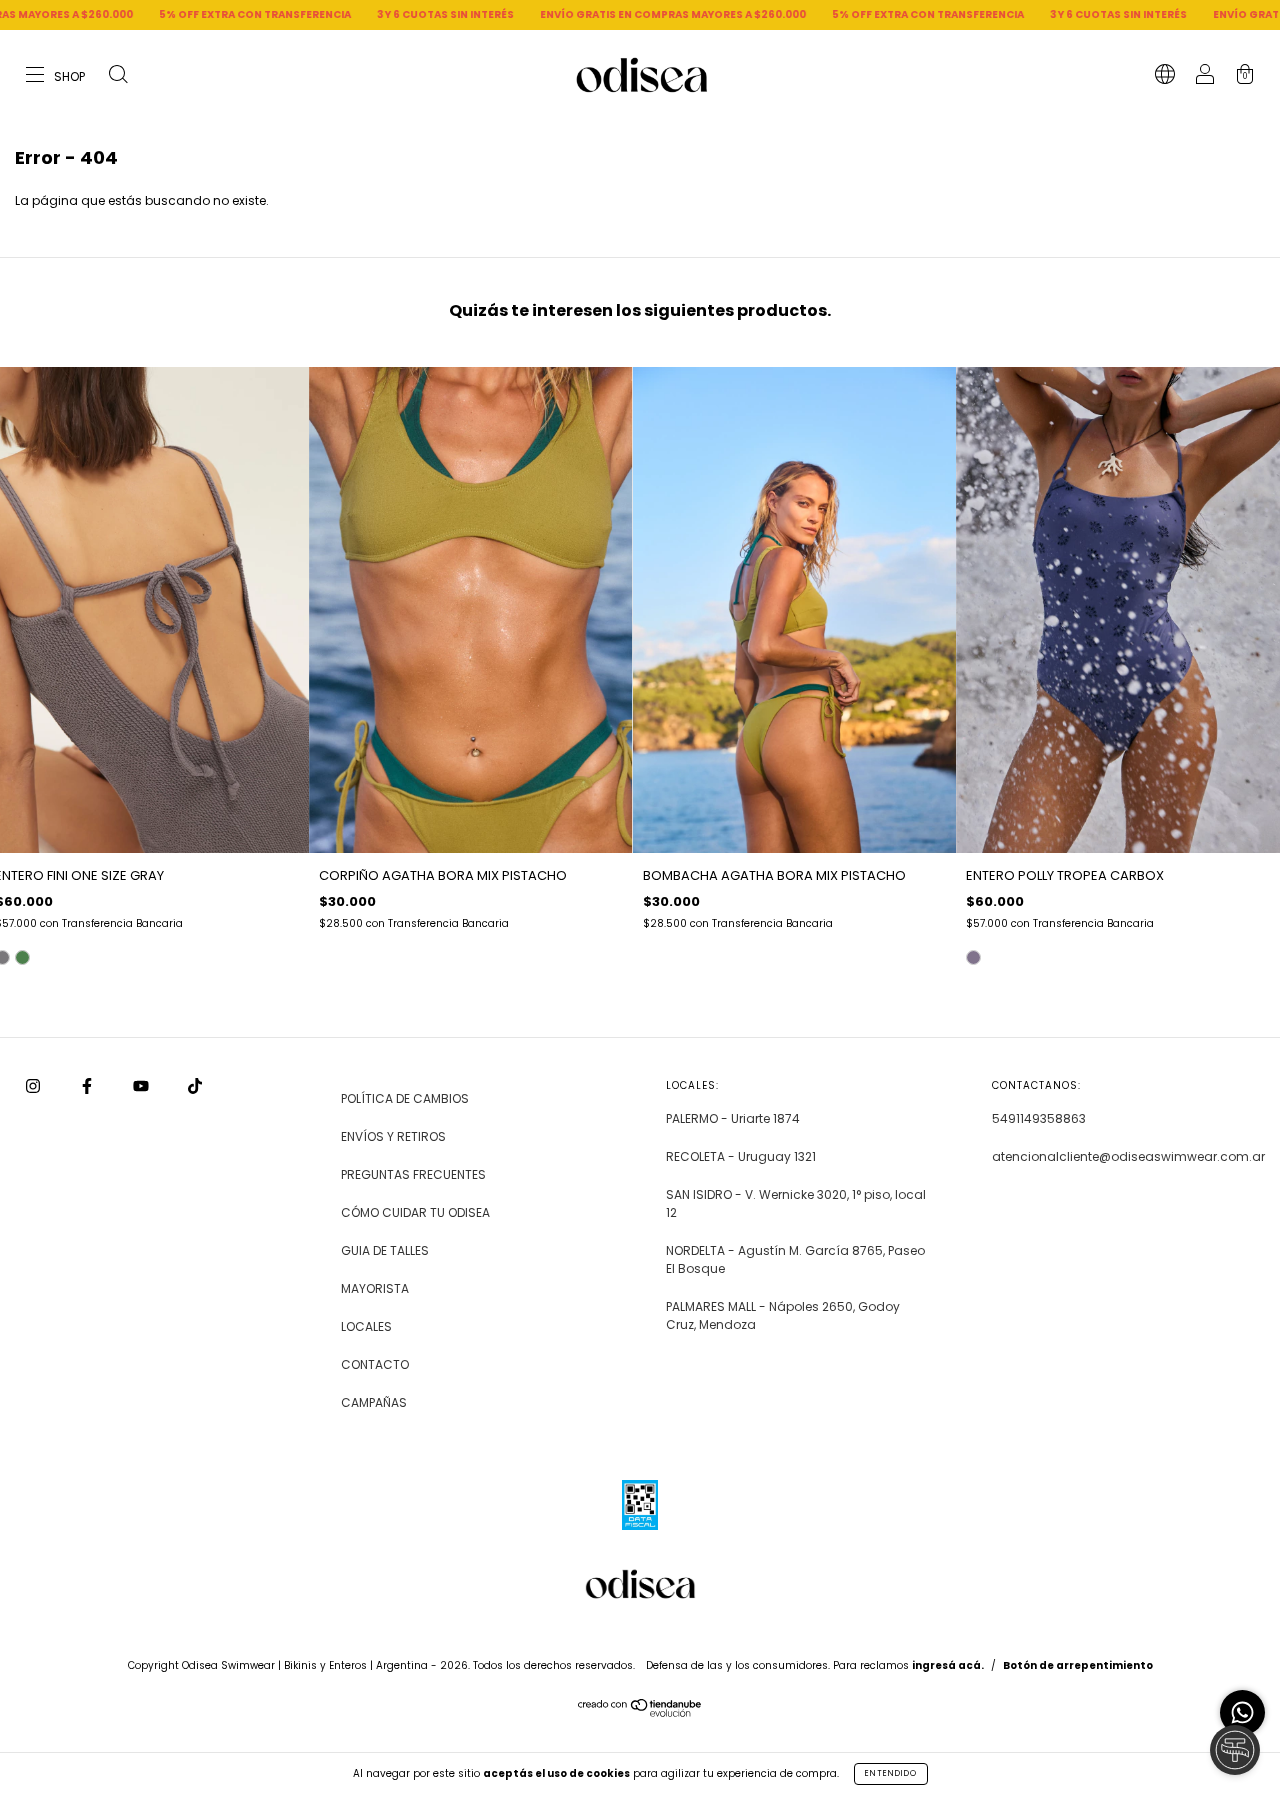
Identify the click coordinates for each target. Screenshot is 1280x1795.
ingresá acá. (948, 1665)
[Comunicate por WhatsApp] (1242, 1712)
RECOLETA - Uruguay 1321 (741, 1156)
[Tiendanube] (640, 1712)
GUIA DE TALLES (385, 1250)
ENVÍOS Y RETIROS (393, 1136)
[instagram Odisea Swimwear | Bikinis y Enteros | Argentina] (34, 1086)
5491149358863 (1039, 1118)
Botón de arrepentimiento (1078, 1665)
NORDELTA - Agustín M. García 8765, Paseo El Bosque (795, 1259)
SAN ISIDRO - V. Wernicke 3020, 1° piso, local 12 (796, 1203)
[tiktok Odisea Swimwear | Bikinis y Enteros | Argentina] (195, 1086)
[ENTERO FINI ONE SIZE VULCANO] (22, 957)
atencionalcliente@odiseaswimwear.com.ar (1128, 1156)
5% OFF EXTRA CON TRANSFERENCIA (152, 14)
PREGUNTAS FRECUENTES (413, 1174)
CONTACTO (375, 1364)
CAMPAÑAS (374, 1402)
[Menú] (56, 76)
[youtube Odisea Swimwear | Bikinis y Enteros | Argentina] (142, 1086)
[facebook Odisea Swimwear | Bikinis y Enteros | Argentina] (88, 1086)
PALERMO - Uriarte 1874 (733, 1118)
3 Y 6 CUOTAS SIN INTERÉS (342, 14)
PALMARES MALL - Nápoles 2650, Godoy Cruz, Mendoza (783, 1315)
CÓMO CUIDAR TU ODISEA (415, 1212)
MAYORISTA (375, 1288)
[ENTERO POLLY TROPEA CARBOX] (973, 957)
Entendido (891, 1773)
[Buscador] (118, 76)
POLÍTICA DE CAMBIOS (405, 1098)
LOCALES (366, 1326)
